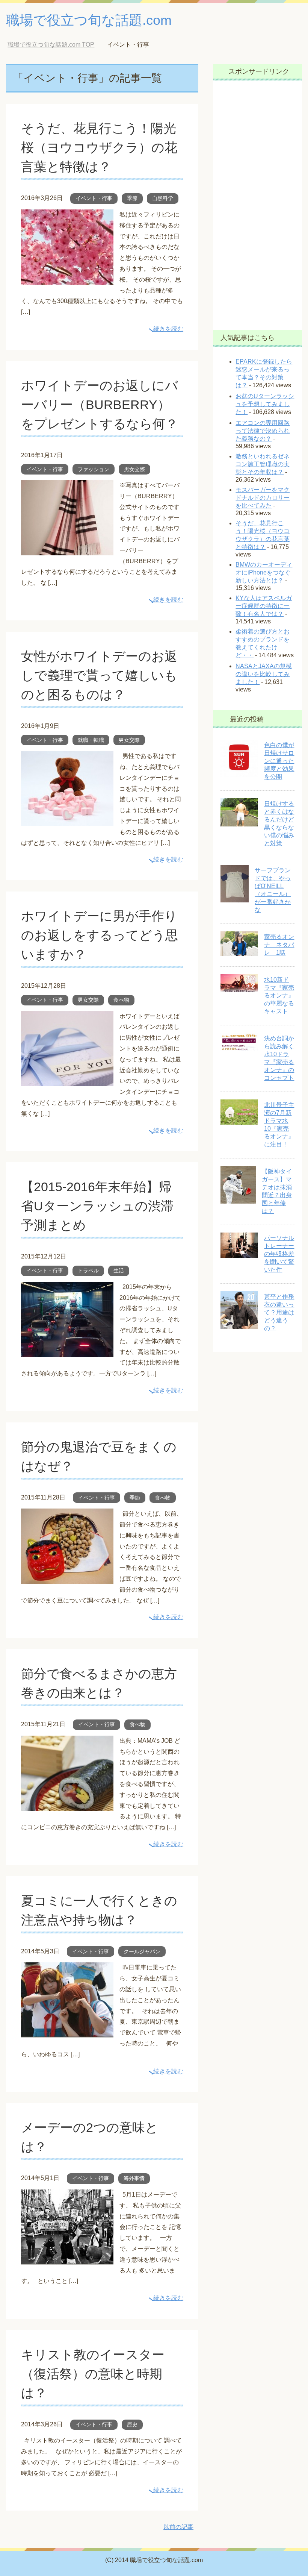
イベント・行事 (94, 198)
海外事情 (134, 2178)
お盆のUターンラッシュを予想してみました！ (265, 404)
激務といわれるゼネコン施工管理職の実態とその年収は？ (263, 464)
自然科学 (163, 198)
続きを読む (168, 329)
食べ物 (121, 1000)
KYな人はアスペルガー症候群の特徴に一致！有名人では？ (264, 606)
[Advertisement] (258, 205)
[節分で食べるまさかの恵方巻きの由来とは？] (67, 1805)
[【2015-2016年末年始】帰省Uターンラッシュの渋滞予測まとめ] (67, 1351)
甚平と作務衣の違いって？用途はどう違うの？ (279, 1312)
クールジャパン (142, 1951)
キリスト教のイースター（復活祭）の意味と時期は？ (93, 2374)
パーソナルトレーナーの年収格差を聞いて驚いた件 (279, 1254)
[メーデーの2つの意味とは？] (67, 2259)
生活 (119, 1271)
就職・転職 (91, 740)
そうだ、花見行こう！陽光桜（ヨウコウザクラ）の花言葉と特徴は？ (99, 147)
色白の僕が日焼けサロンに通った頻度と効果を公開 (279, 761)
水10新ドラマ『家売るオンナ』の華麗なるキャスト (279, 995)
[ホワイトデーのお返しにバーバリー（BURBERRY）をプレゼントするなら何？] (67, 550)
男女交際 (134, 469)
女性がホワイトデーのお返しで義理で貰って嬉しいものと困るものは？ (99, 675)
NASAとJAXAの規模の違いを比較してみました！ (264, 674)
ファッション (94, 469)
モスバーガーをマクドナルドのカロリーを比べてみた (263, 498)
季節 (132, 198)
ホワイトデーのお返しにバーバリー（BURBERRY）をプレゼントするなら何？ (100, 405)
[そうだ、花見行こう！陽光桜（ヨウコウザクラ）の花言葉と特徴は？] (67, 279)
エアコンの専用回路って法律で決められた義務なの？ (263, 431)
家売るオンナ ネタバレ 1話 (279, 945)
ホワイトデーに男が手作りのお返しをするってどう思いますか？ (100, 935)
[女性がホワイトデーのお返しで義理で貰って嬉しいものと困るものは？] (67, 820)
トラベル (88, 1271)
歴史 (132, 2424)
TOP (57, 45)
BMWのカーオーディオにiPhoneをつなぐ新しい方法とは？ (264, 572)
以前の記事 (178, 2527)
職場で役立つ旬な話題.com (89, 20)
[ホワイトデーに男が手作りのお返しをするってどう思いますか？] (67, 1080)
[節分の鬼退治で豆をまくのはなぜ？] (67, 1578)
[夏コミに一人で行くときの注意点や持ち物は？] (67, 2032)
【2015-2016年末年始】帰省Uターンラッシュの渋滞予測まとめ (97, 1206)
